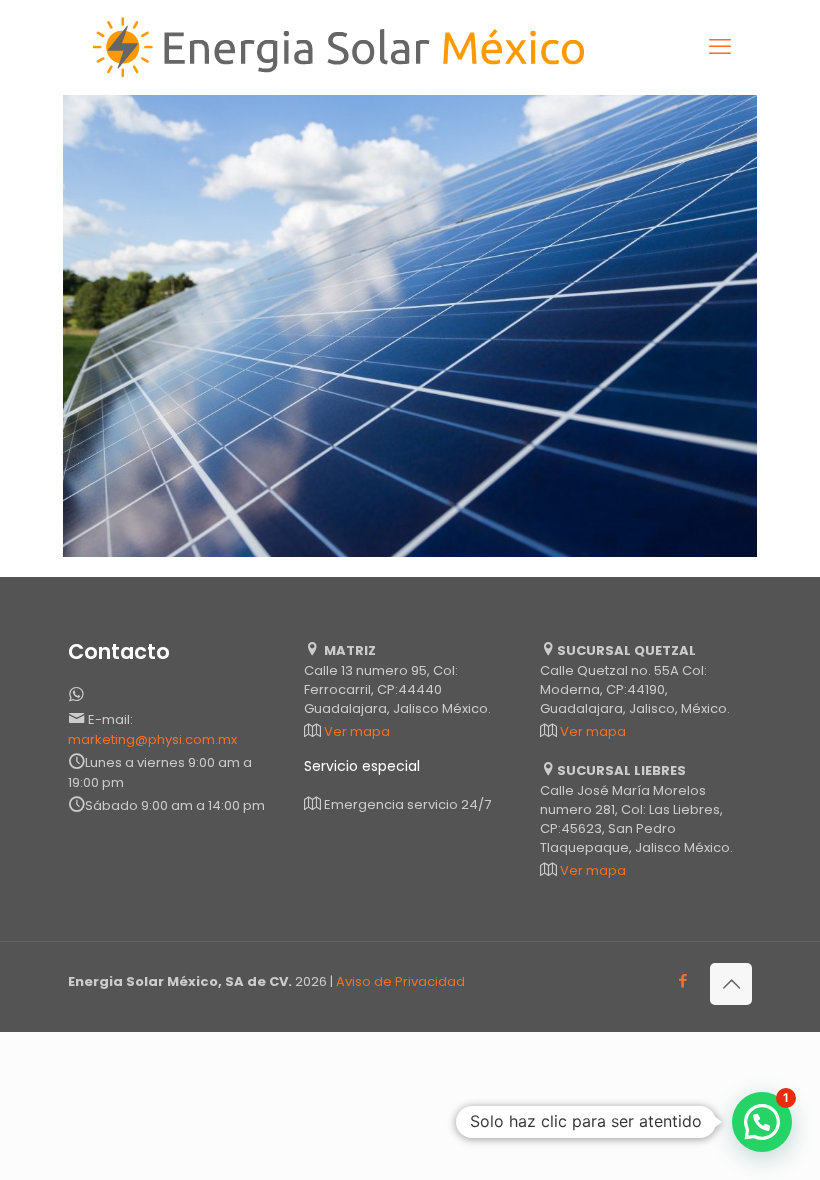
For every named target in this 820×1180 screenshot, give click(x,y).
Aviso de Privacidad (400, 981)
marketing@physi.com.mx (152, 739)
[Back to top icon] (731, 984)
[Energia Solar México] (344, 47)
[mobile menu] (720, 47)
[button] (762, 1122)
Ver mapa (357, 731)
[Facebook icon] (682, 980)
